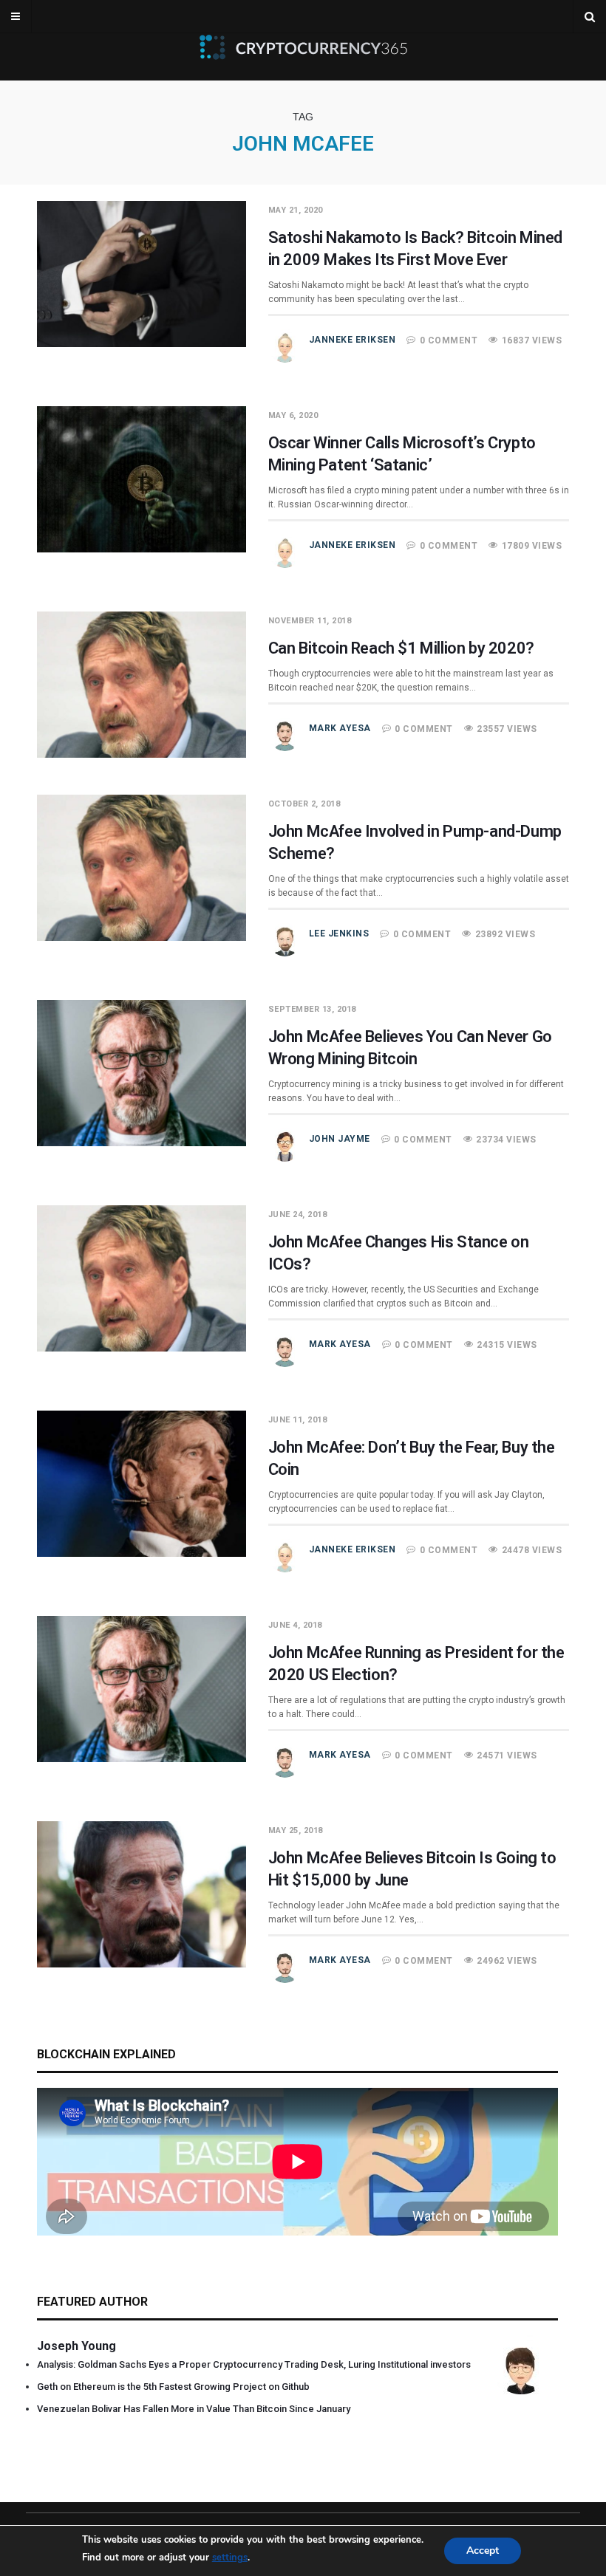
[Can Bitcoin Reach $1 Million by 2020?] (142, 754)
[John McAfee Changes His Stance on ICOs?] (142, 1348)
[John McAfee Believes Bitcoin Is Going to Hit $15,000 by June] (142, 1964)
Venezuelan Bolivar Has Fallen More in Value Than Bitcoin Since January (194, 2409)
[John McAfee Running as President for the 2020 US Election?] (142, 1758)
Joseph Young (76, 2346)
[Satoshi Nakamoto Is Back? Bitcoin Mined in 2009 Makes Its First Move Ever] (142, 343)
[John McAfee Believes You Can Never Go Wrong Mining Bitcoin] (142, 1143)
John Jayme (340, 1139)
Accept (483, 2551)
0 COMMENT (449, 340)
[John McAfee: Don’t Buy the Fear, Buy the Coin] (142, 1553)
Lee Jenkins (339, 934)
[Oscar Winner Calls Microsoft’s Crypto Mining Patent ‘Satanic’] (142, 549)
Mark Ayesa (340, 728)
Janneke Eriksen (353, 340)
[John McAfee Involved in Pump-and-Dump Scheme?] (142, 937)
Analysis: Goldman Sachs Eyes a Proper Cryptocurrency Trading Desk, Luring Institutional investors (254, 2364)
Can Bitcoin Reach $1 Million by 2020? (401, 648)
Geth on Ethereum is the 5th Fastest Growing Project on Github (173, 2387)
